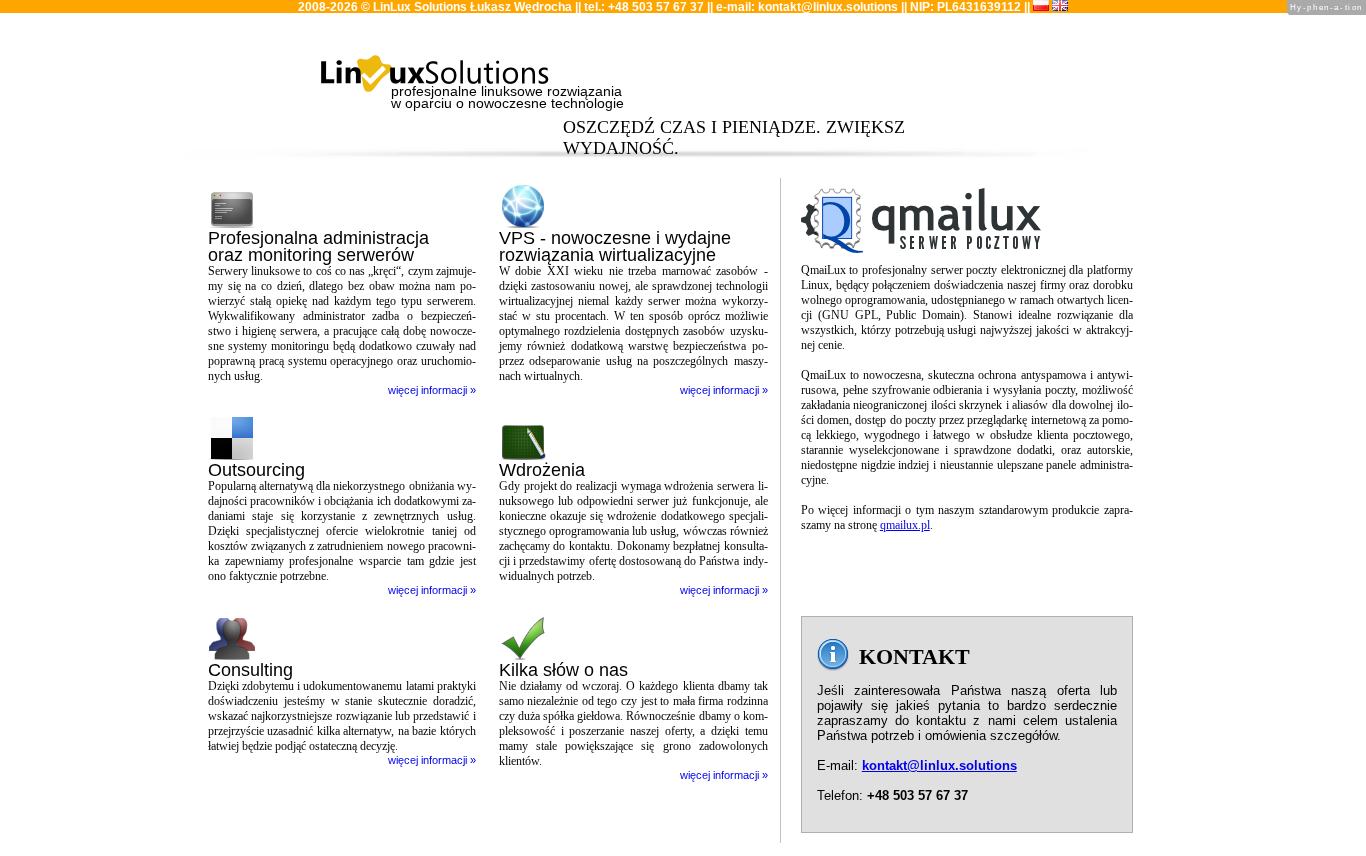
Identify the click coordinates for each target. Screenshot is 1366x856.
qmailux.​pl (905, 525)
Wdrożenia (542, 470)
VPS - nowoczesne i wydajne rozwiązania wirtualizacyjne (615, 246)
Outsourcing (256, 470)
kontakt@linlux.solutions (828, 7)
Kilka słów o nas (563, 670)
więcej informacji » (432, 390)
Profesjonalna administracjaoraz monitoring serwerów (318, 246)
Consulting (250, 670)
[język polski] (1041, 7)
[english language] (1060, 7)
